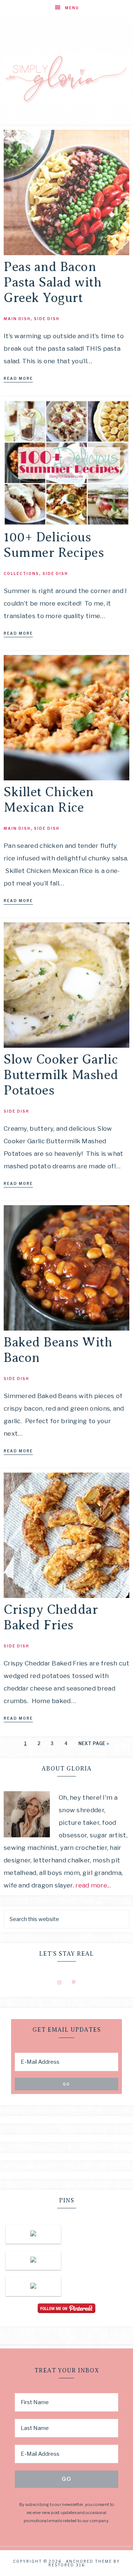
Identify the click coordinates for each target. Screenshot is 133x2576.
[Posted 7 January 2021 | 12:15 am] (33, 2234)
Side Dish (47, 319)
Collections (21, 573)
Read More (18, 378)
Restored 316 (67, 2565)
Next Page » (94, 1743)
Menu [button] (72, 8)
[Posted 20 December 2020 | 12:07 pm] (33, 2260)
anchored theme (89, 2561)
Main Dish (17, 319)
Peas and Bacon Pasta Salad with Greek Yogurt (53, 282)
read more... (93, 1885)
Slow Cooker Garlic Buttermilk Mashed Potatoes (61, 1075)
